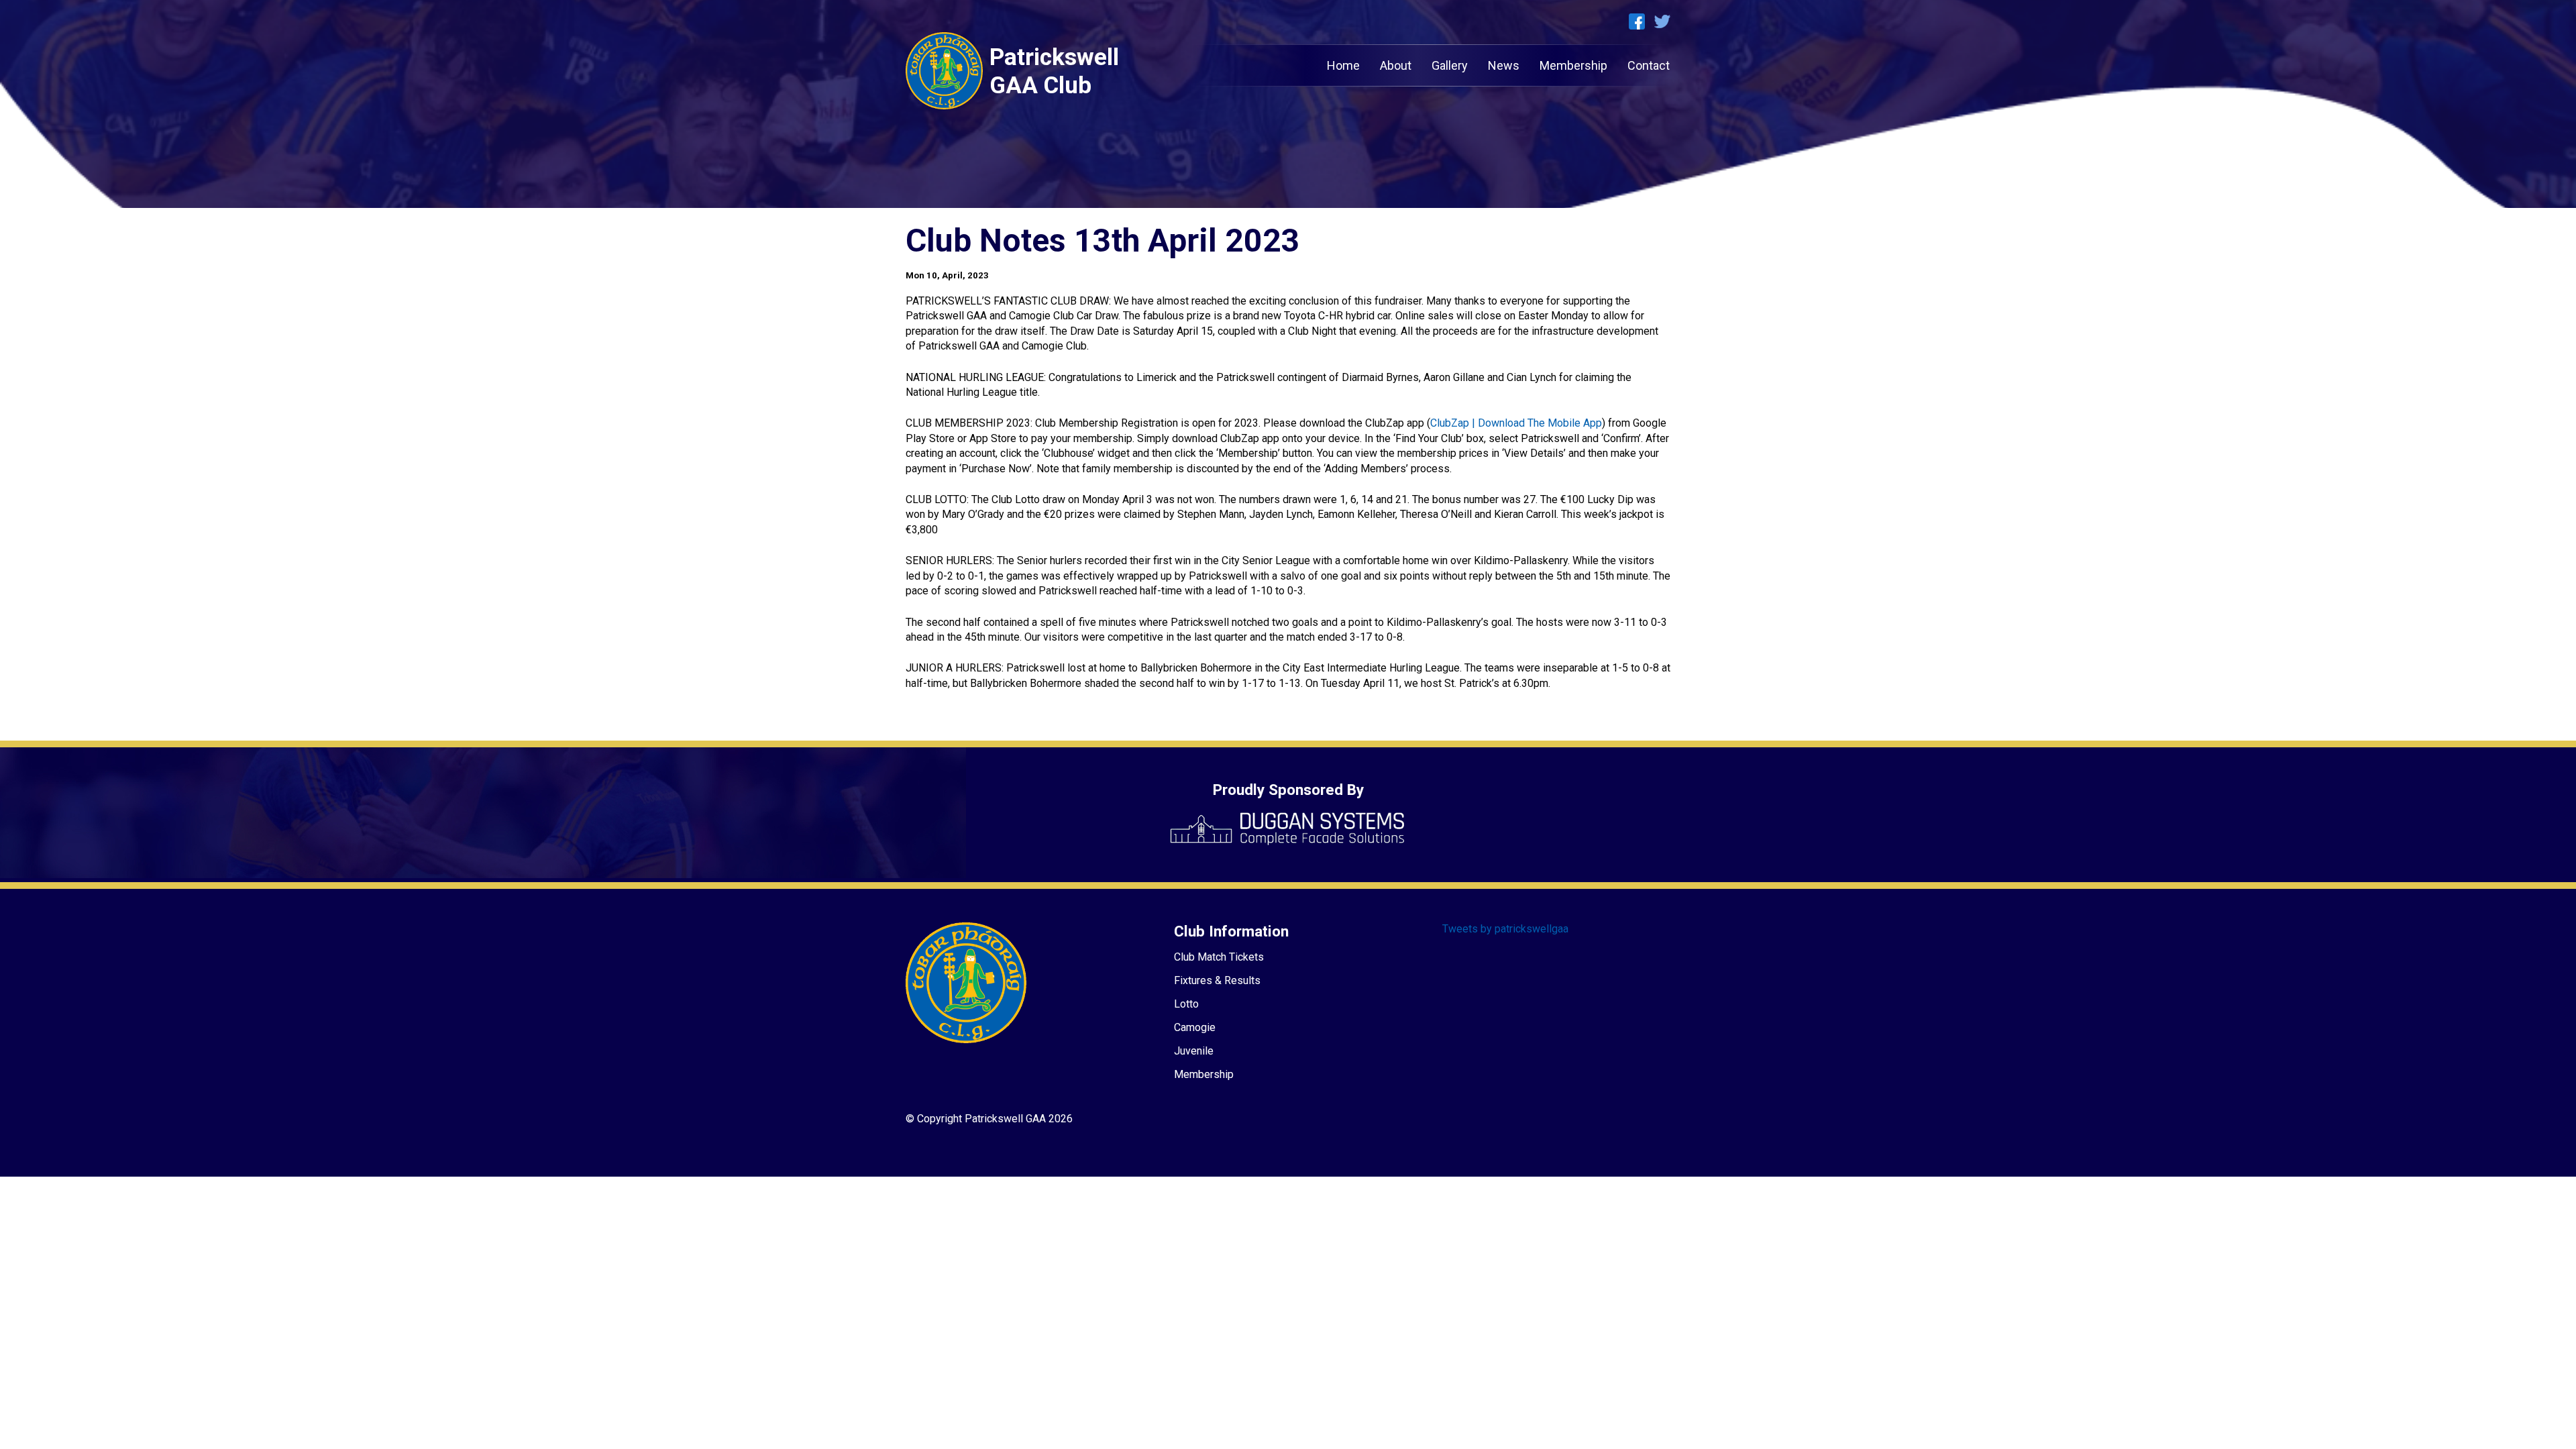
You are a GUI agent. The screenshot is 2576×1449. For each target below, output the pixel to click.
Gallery (1450, 65)
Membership (1573, 65)
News (1504, 65)
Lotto (1186, 1004)
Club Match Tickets (1219, 957)
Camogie (1195, 1027)
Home (1343, 65)
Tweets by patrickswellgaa (1505, 929)
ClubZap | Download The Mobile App (1516, 423)
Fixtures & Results (1217, 980)
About (1396, 65)
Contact (1649, 65)
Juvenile (1194, 1051)
